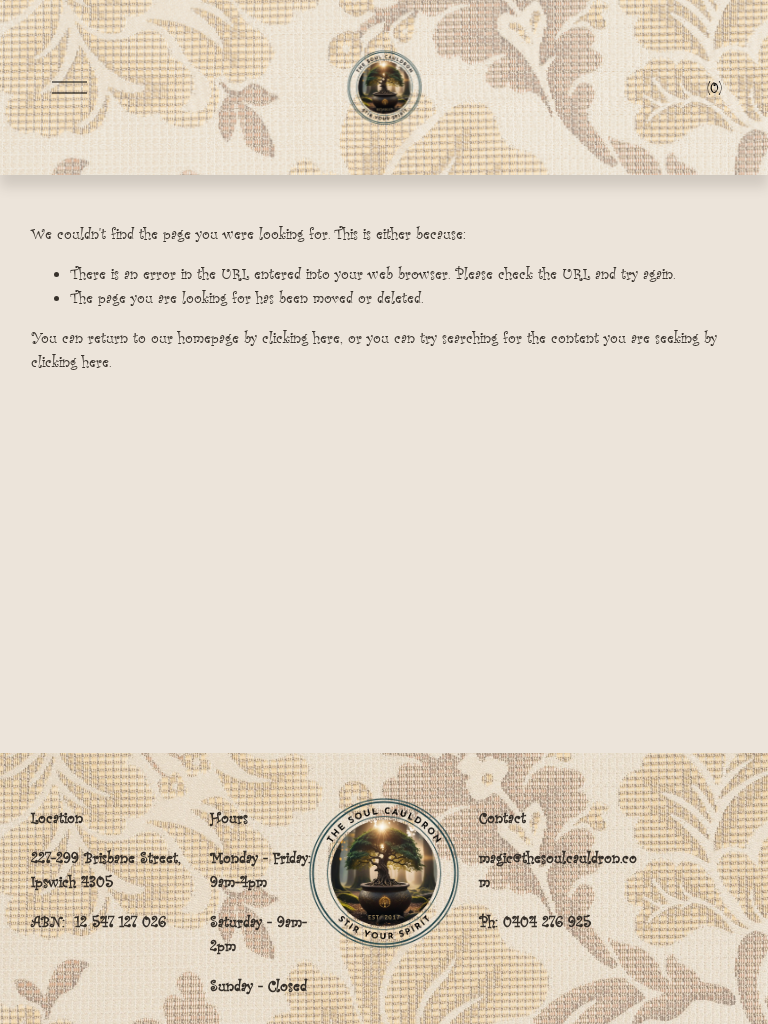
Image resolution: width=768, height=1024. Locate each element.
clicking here (301, 337)
